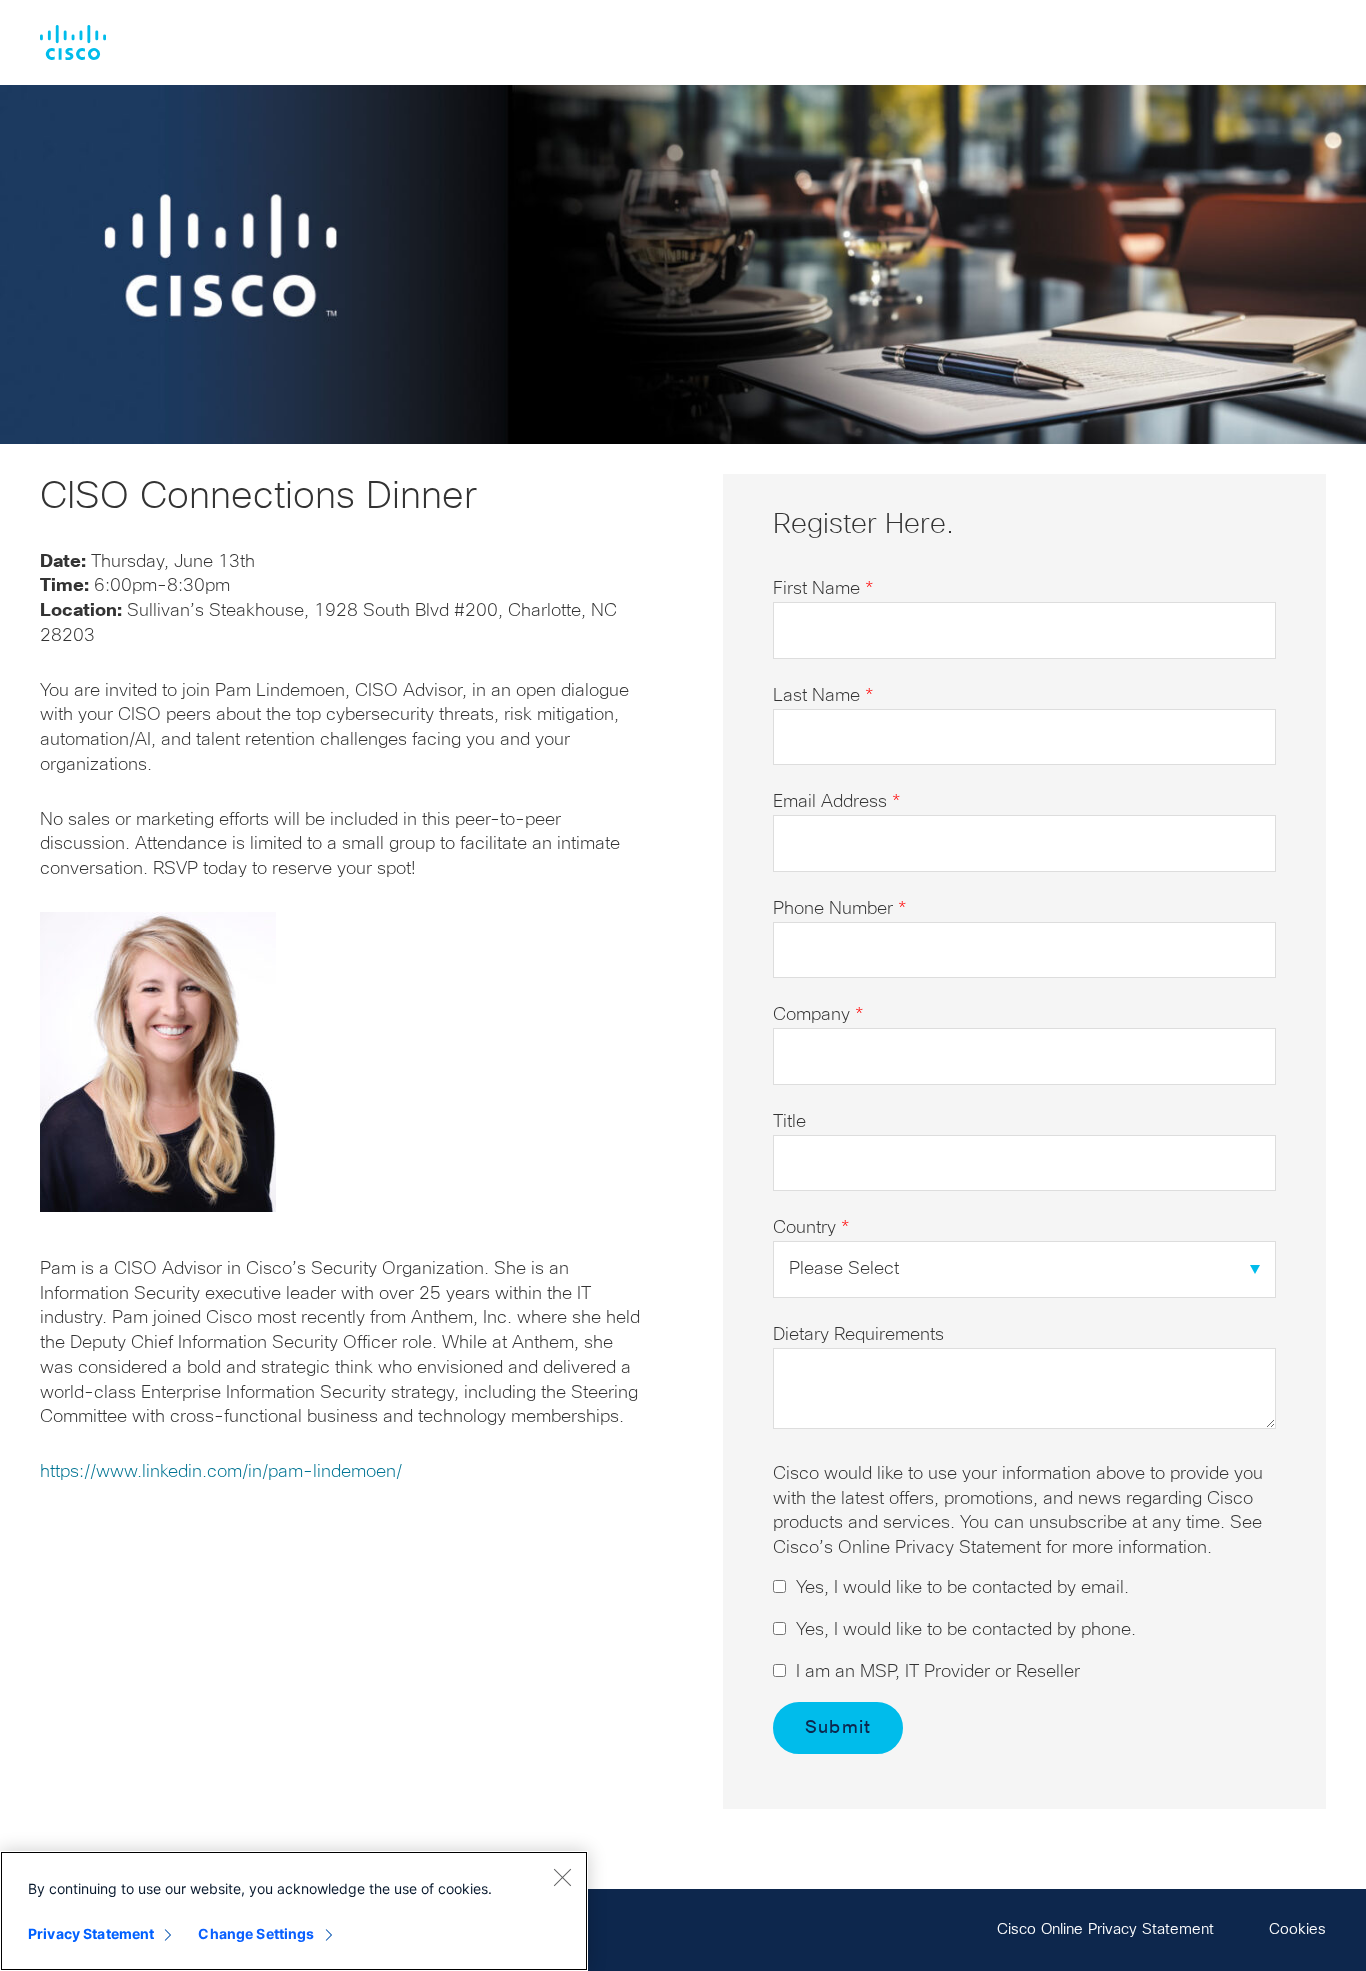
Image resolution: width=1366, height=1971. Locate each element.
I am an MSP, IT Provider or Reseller (938, 1672)
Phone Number (839, 909)
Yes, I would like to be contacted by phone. (966, 1630)
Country (811, 1228)
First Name (823, 589)
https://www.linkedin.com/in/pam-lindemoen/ (221, 1472)
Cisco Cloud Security (73, 42)
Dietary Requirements (858, 1335)
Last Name (823, 696)
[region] (294, 1911)
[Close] (562, 1877)
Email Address (836, 802)
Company (818, 1015)
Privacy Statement (91, 1933)
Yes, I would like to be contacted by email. (962, 1588)
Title (789, 1122)
